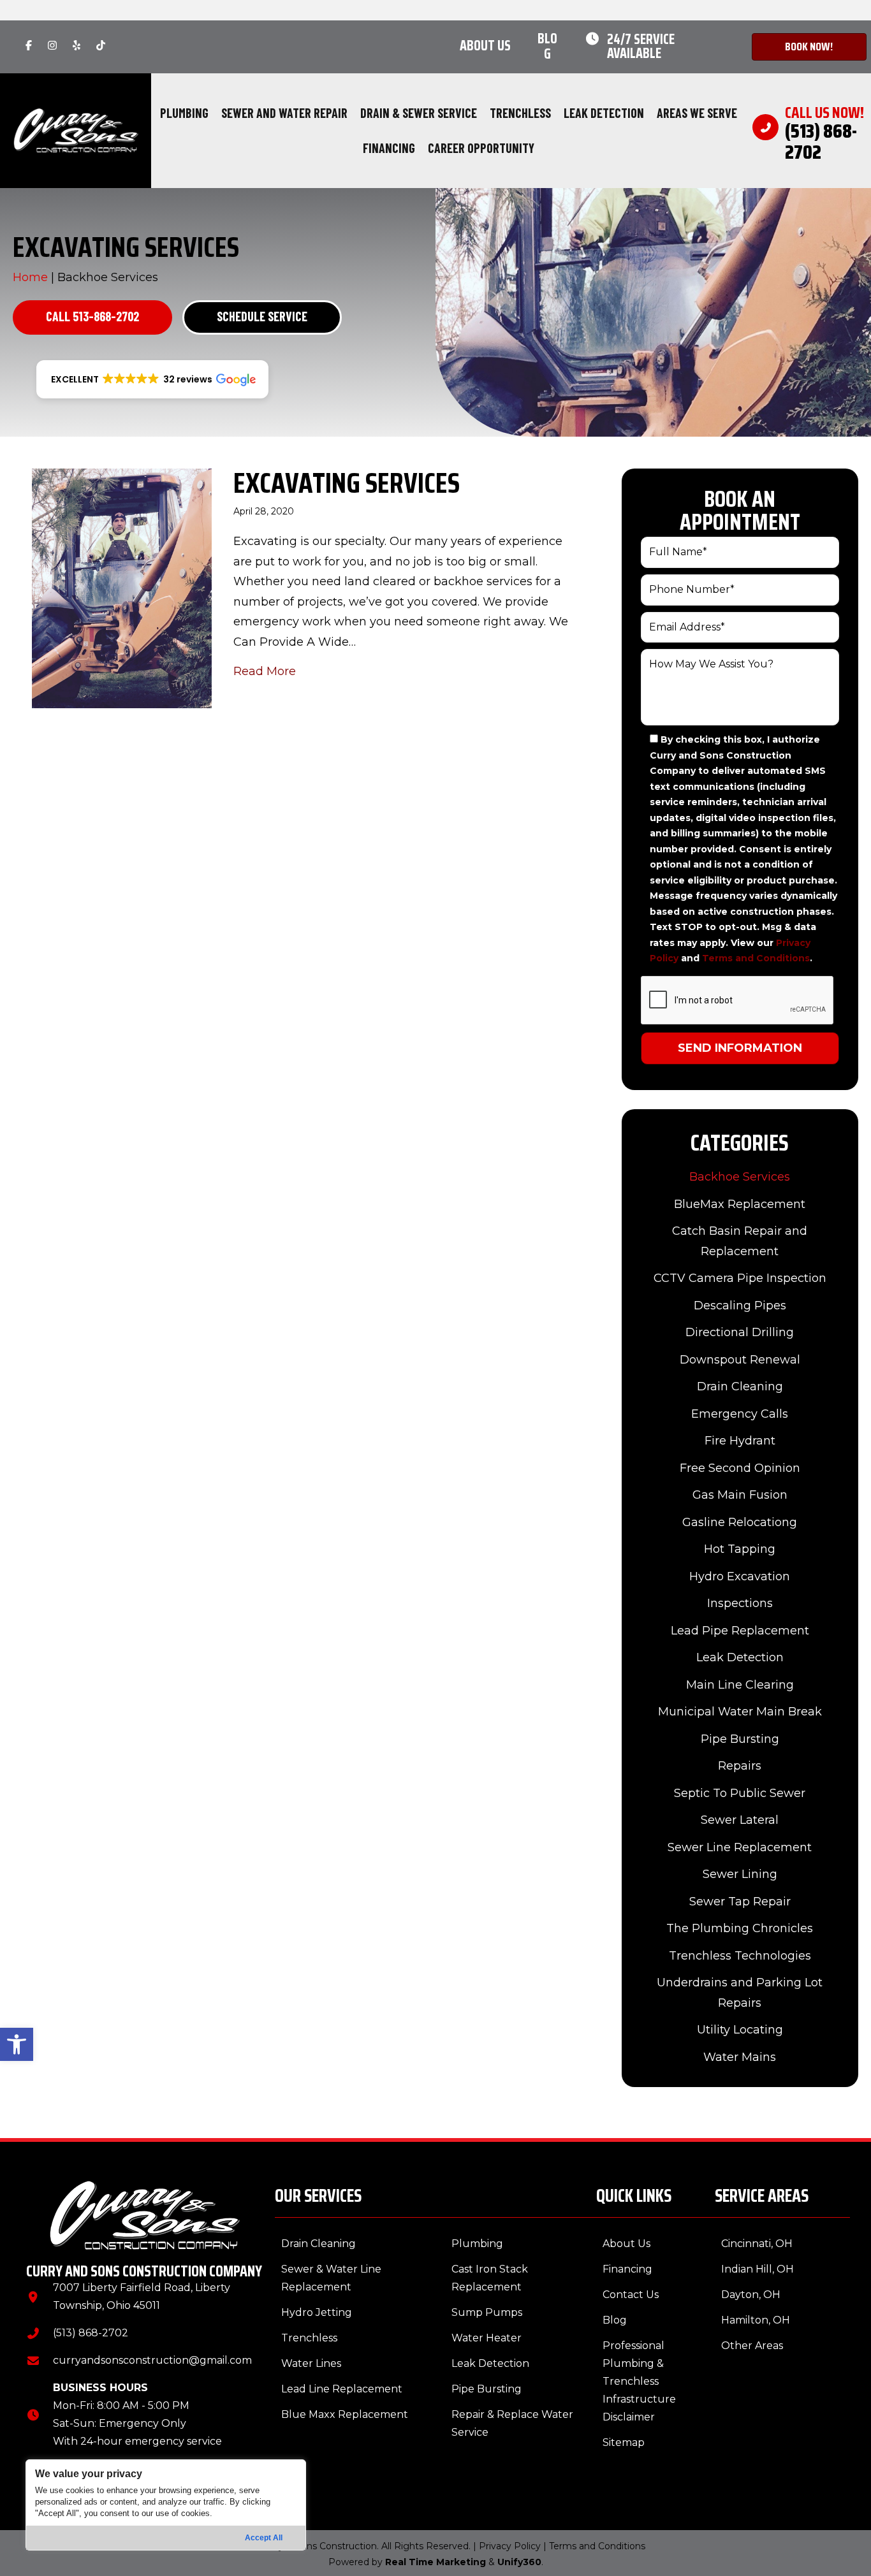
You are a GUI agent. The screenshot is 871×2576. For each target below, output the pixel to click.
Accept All (264, 2538)
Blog (547, 46)
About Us (485, 46)
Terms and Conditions (756, 958)
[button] (17, 2044)
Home (30, 277)
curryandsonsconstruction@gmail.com (152, 2360)
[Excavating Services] (122, 588)
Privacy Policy (510, 2546)
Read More (265, 671)
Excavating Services (347, 483)
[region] (166, 2505)
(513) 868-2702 (91, 2333)
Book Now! (809, 47)
